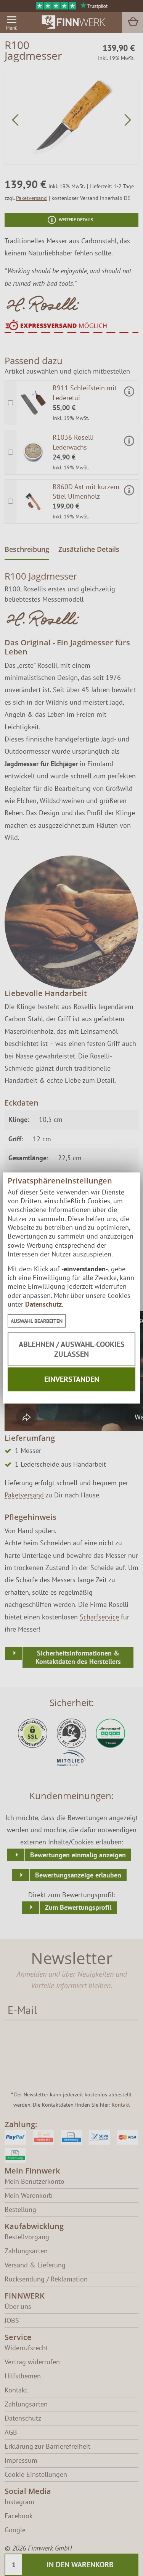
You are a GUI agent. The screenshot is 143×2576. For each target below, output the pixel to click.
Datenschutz (43, 1304)
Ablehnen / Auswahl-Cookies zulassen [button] (72, 1349)
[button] (37, 1321)
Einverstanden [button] (72, 1379)
